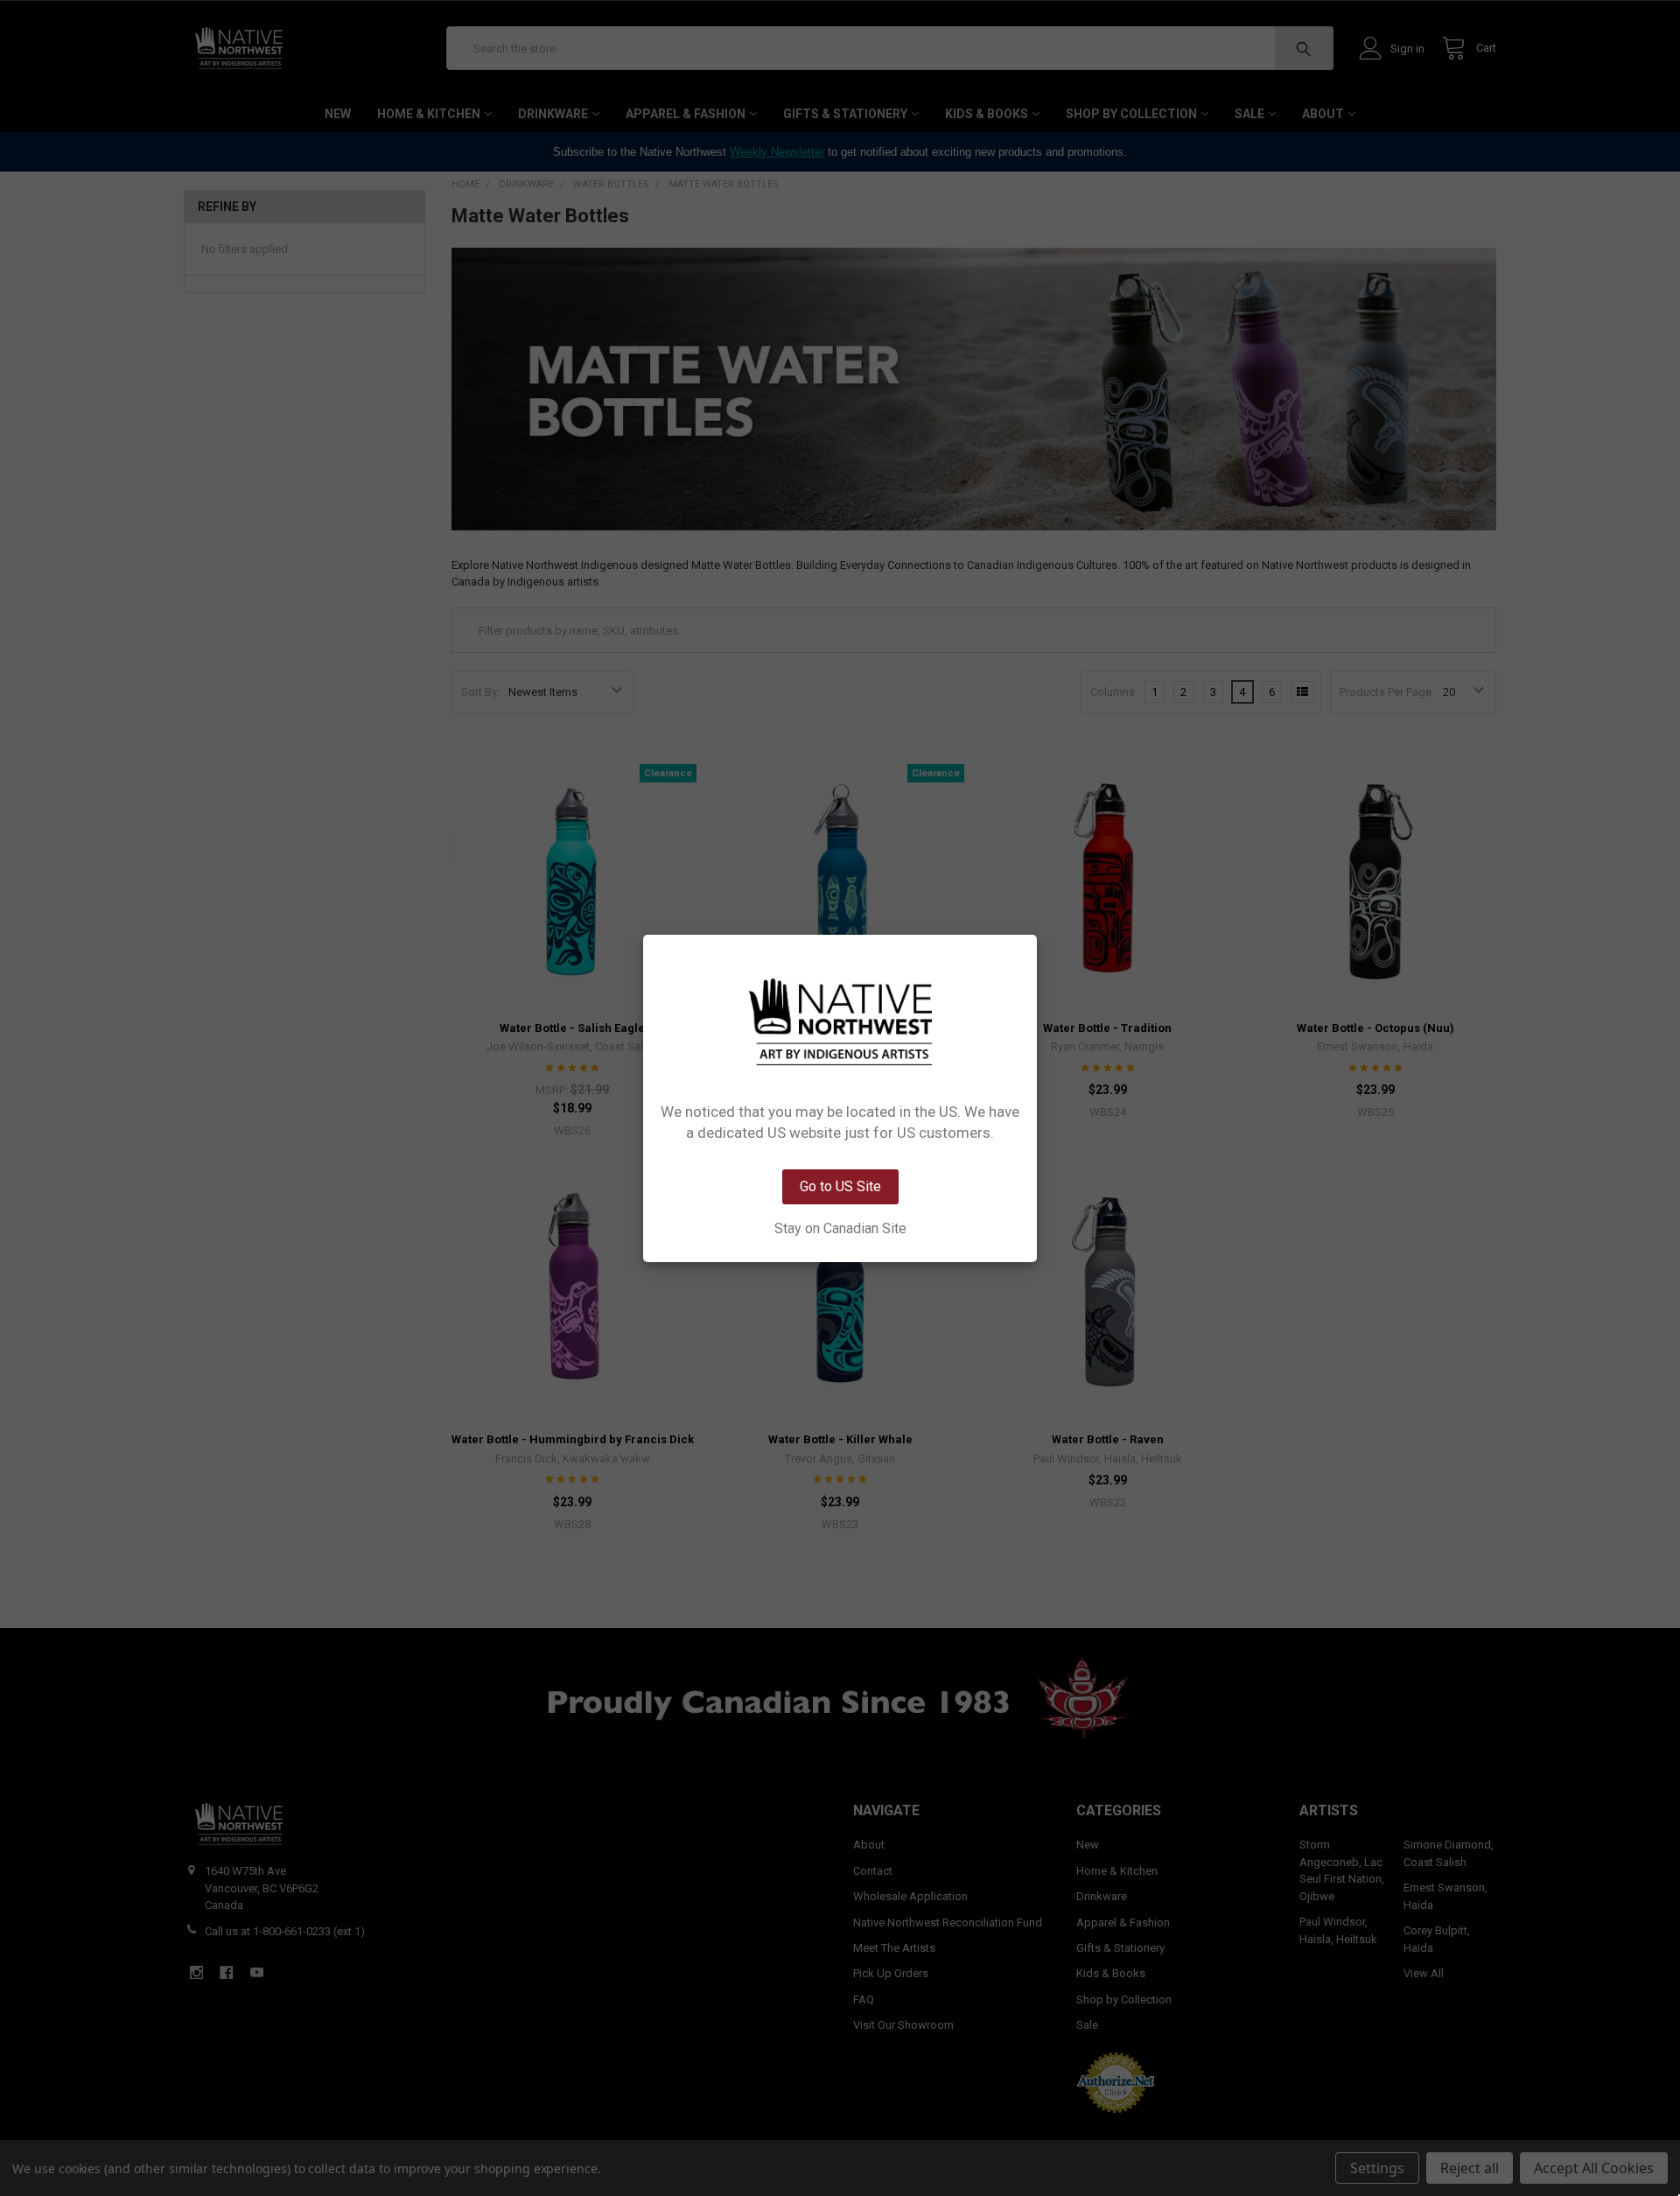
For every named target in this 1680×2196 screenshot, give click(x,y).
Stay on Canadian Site (840, 1229)
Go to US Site (840, 1186)
